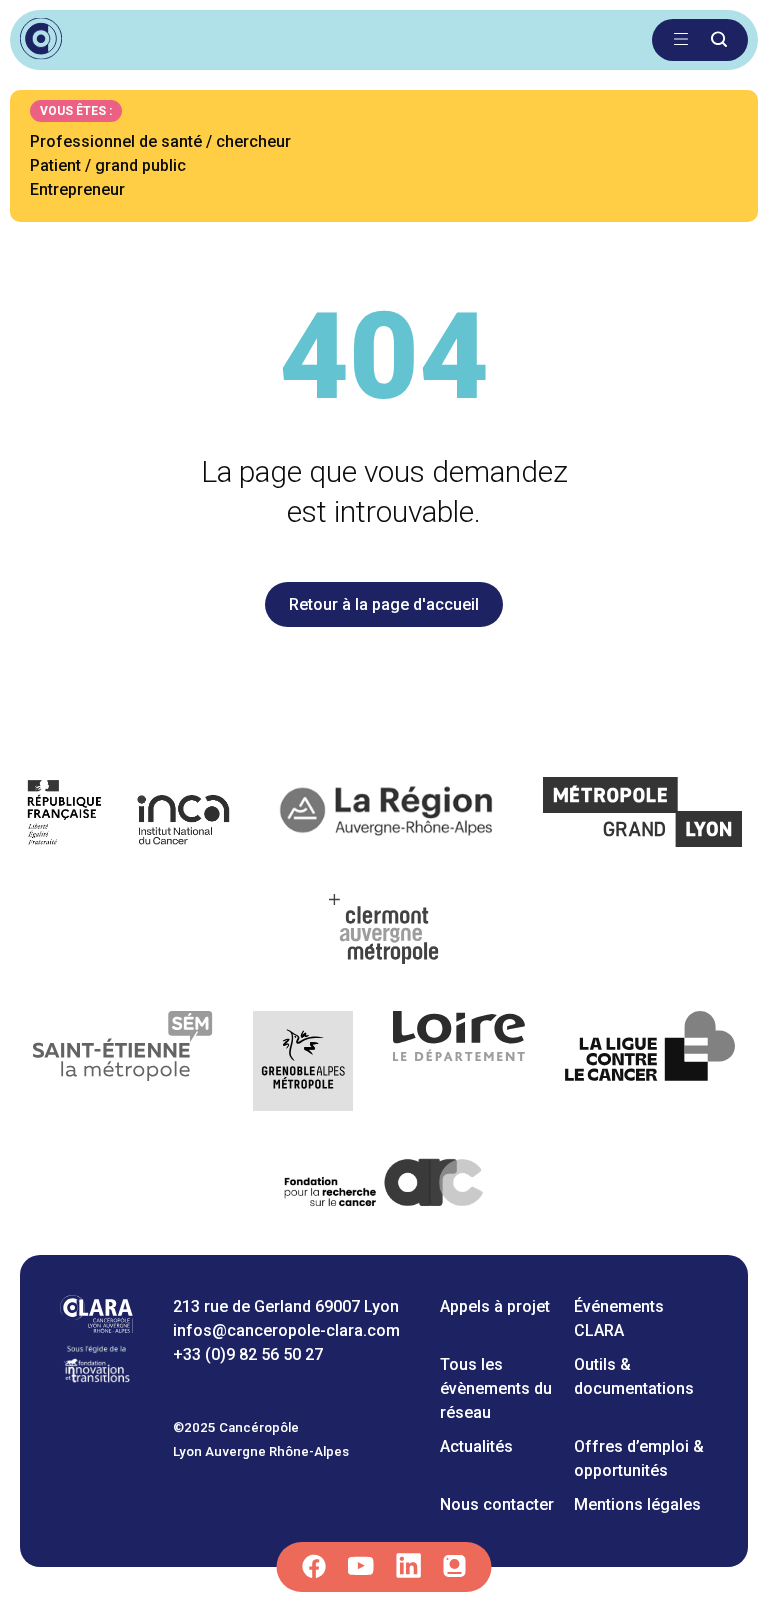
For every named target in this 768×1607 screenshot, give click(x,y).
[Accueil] (96, 1327)
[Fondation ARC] (384, 1186)
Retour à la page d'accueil (384, 604)
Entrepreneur (77, 189)
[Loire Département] (459, 1064)
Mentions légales (637, 1504)
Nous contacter (497, 1504)
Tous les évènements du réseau (496, 1388)
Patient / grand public (108, 165)
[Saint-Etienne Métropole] (123, 1064)
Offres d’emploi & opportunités (639, 1458)
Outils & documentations (634, 1376)
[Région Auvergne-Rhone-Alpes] (388, 815)
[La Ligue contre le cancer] (650, 1064)
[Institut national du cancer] (129, 815)
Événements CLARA (619, 1318)
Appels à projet (495, 1306)
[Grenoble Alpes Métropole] (303, 1064)
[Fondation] (96, 1379)
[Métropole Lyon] (643, 815)
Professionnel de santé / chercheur (160, 141)
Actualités (476, 1446)
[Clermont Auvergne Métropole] (384, 932)
